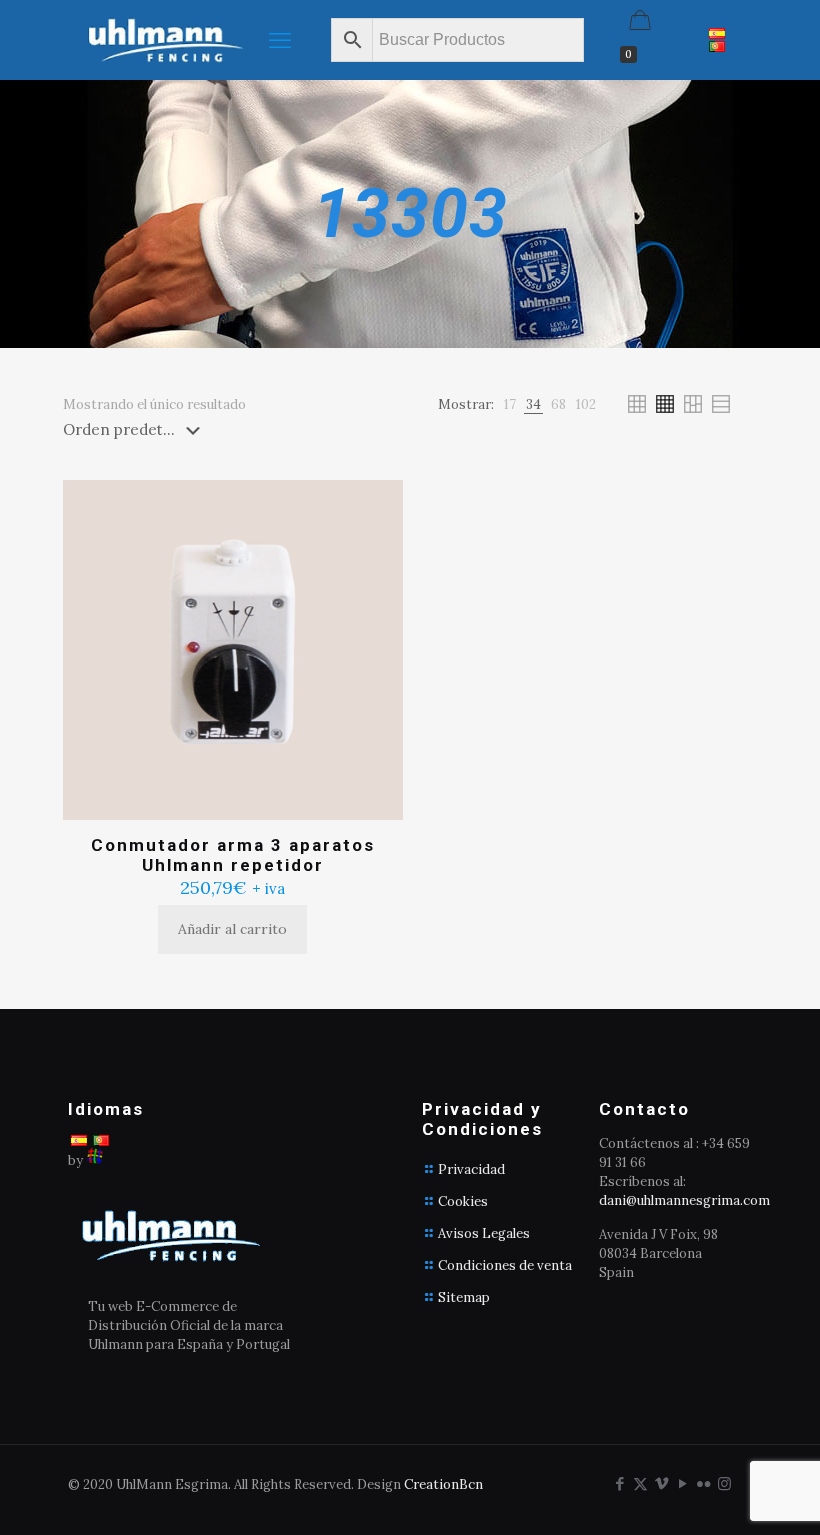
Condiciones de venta (505, 1265)
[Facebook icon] (619, 1483)
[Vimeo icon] (661, 1483)
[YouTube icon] (682, 1483)
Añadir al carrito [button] (232, 929)
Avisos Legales (484, 1233)
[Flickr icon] (703, 1483)
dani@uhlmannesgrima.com (684, 1200)
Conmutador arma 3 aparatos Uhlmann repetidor (233, 855)
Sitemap (464, 1297)
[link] (510, 404)
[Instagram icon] (724, 1483)
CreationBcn (443, 1484)
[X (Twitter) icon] (640, 1483)
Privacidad (471, 1169)
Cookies (463, 1201)
